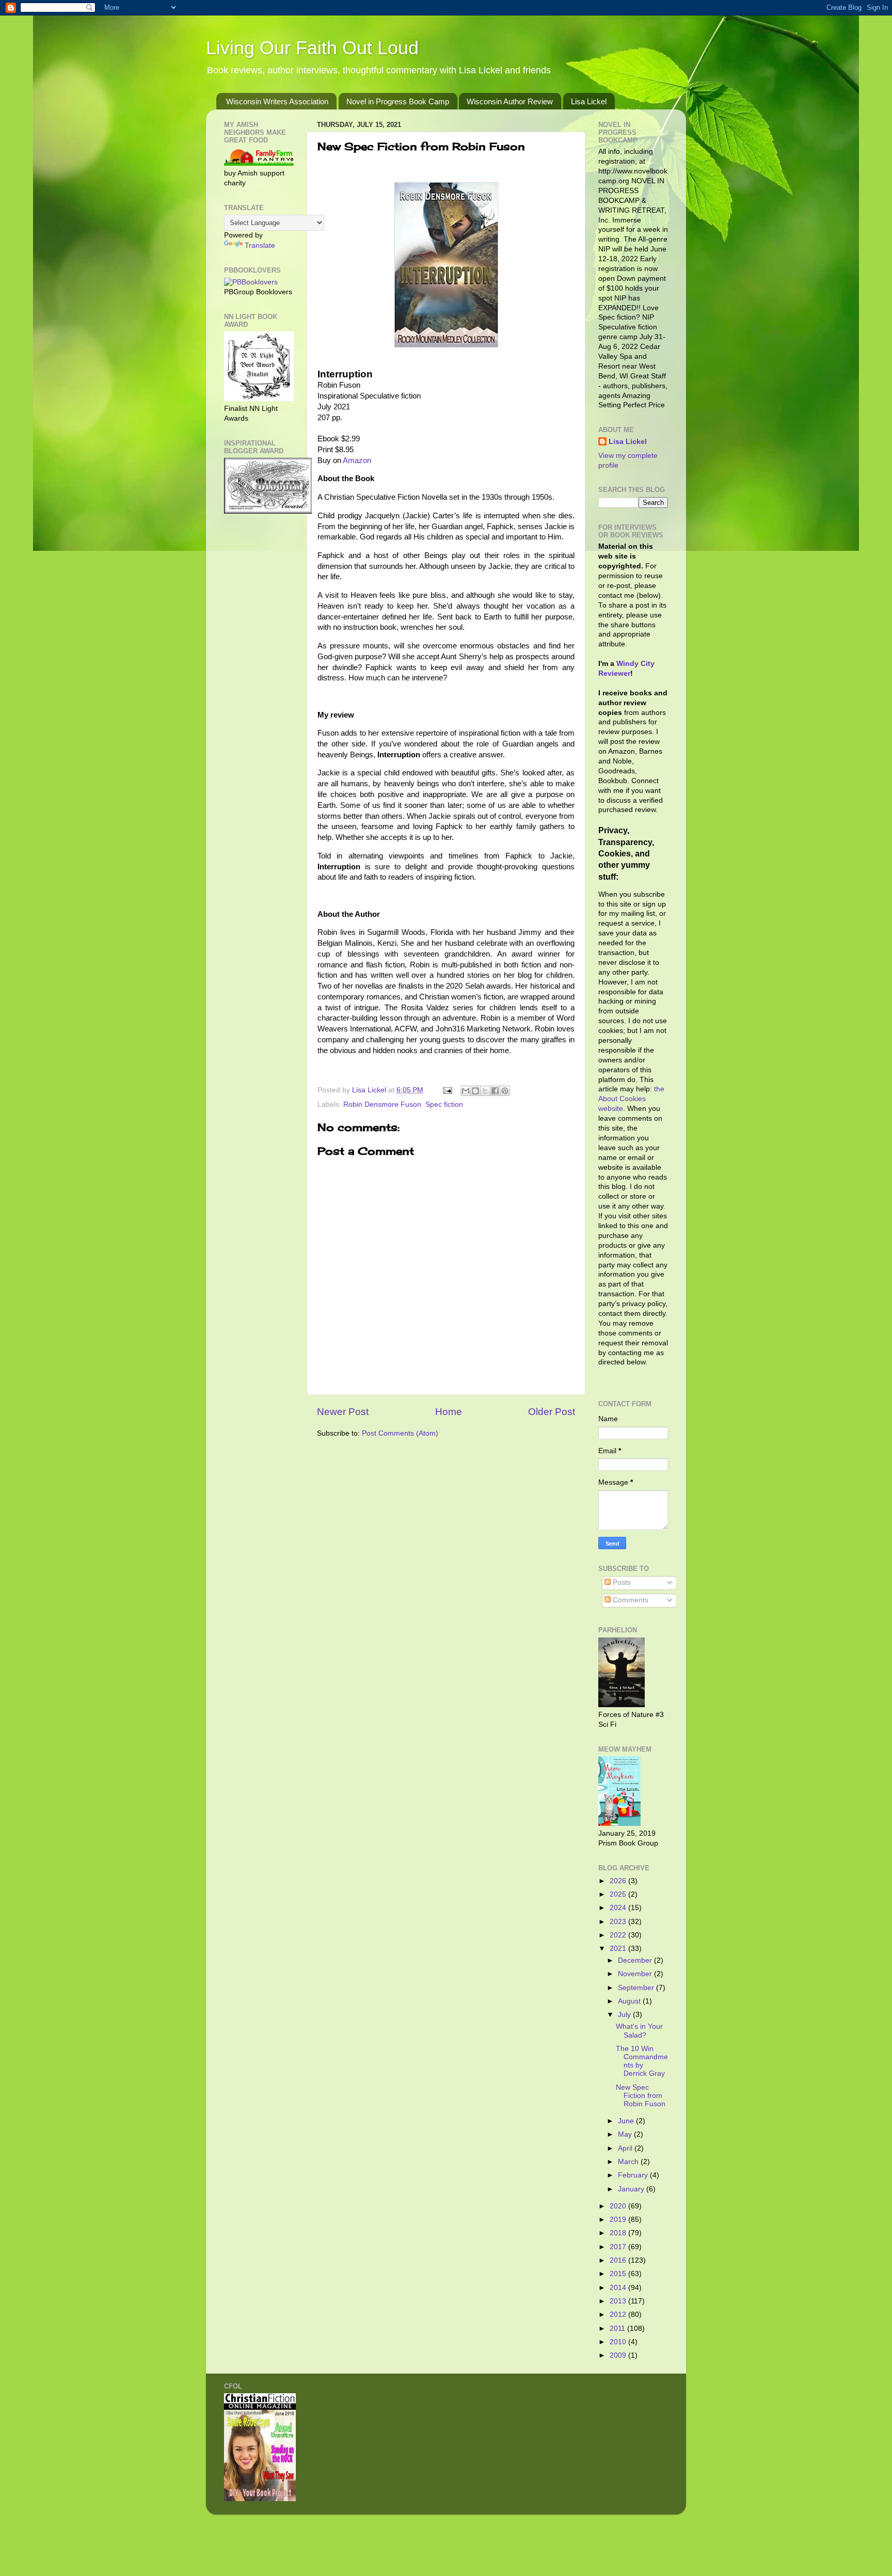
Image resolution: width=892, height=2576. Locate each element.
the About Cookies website (631, 1099)
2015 (619, 2274)
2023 (619, 1922)
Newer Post (343, 1412)
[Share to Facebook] (495, 1091)
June (627, 2121)
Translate (260, 245)
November (636, 1974)
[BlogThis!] (475, 1091)
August (630, 2001)
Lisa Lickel (589, 101)
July (625, 2015)
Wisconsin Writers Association (277, 101)
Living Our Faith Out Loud (312, 48)
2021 (619, 1949)
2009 (619, 2355)
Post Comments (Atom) (400, 1433)
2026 (619, 1881)
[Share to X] (485, 1091)
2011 (618, 2328)
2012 (619, 2315)
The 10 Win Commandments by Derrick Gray (642, 2061)
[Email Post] (447, 1090)
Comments (630, 1600)
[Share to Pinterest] (505, 1091)
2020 (619, 2206)
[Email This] (466, 1091)
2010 (619, 2342)
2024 (619, 1908)
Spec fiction (444, 1104)
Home (449, 1412)
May (626, 2134)
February (634, 2175)
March (629, 2162)
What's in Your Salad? (639, 2031)
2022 (619, 1935)
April (626, 2148)
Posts (621, 1583)
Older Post (552, 1412)
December (636, 1960)
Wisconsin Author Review (510, 101)
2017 (619, 2247)
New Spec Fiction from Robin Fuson (641, 2096)
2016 (619, 2260)
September (637, 1988)
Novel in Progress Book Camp (398, 101)
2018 (619, 2233)
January (632, 2189)
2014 (619, 2288)
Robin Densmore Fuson (382, 1104)
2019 (619, 2220)
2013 (619, 2301)
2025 (619, 1894)
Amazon (357, 460)
